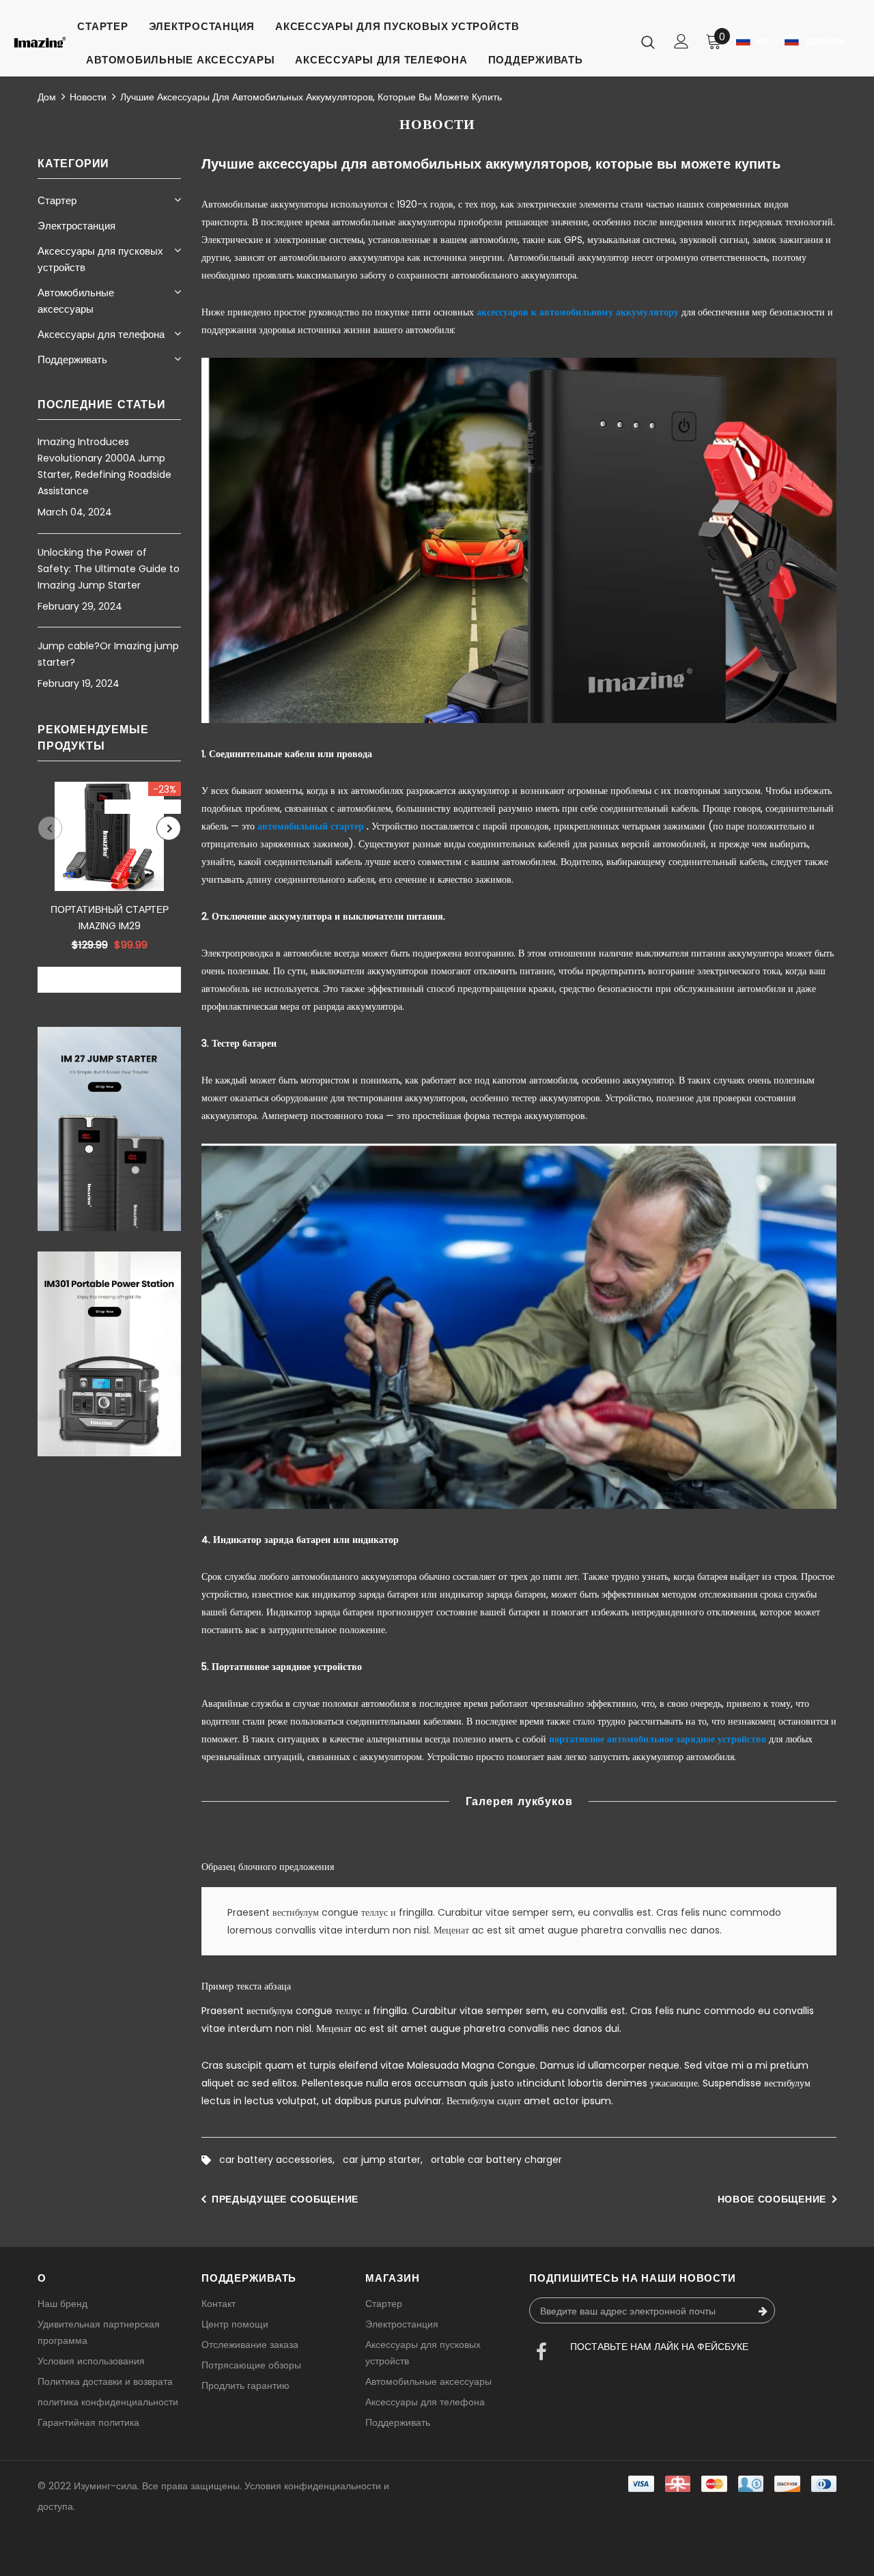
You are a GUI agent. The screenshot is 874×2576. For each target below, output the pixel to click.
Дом (47, 97)
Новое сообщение (772, 2199)
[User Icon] (681, 41)
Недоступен (109, 980)
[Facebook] (541, 2353)
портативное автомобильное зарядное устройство (658, 1739)
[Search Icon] (648, 42)
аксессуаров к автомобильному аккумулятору (578, 312)
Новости (88, 97)
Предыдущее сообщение (285, 2199)
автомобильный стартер (311, 826)
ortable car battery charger (496, 2160)
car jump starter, (387, 2160)
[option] (109, 887)
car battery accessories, (281, 2160)
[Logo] (40, 42)
